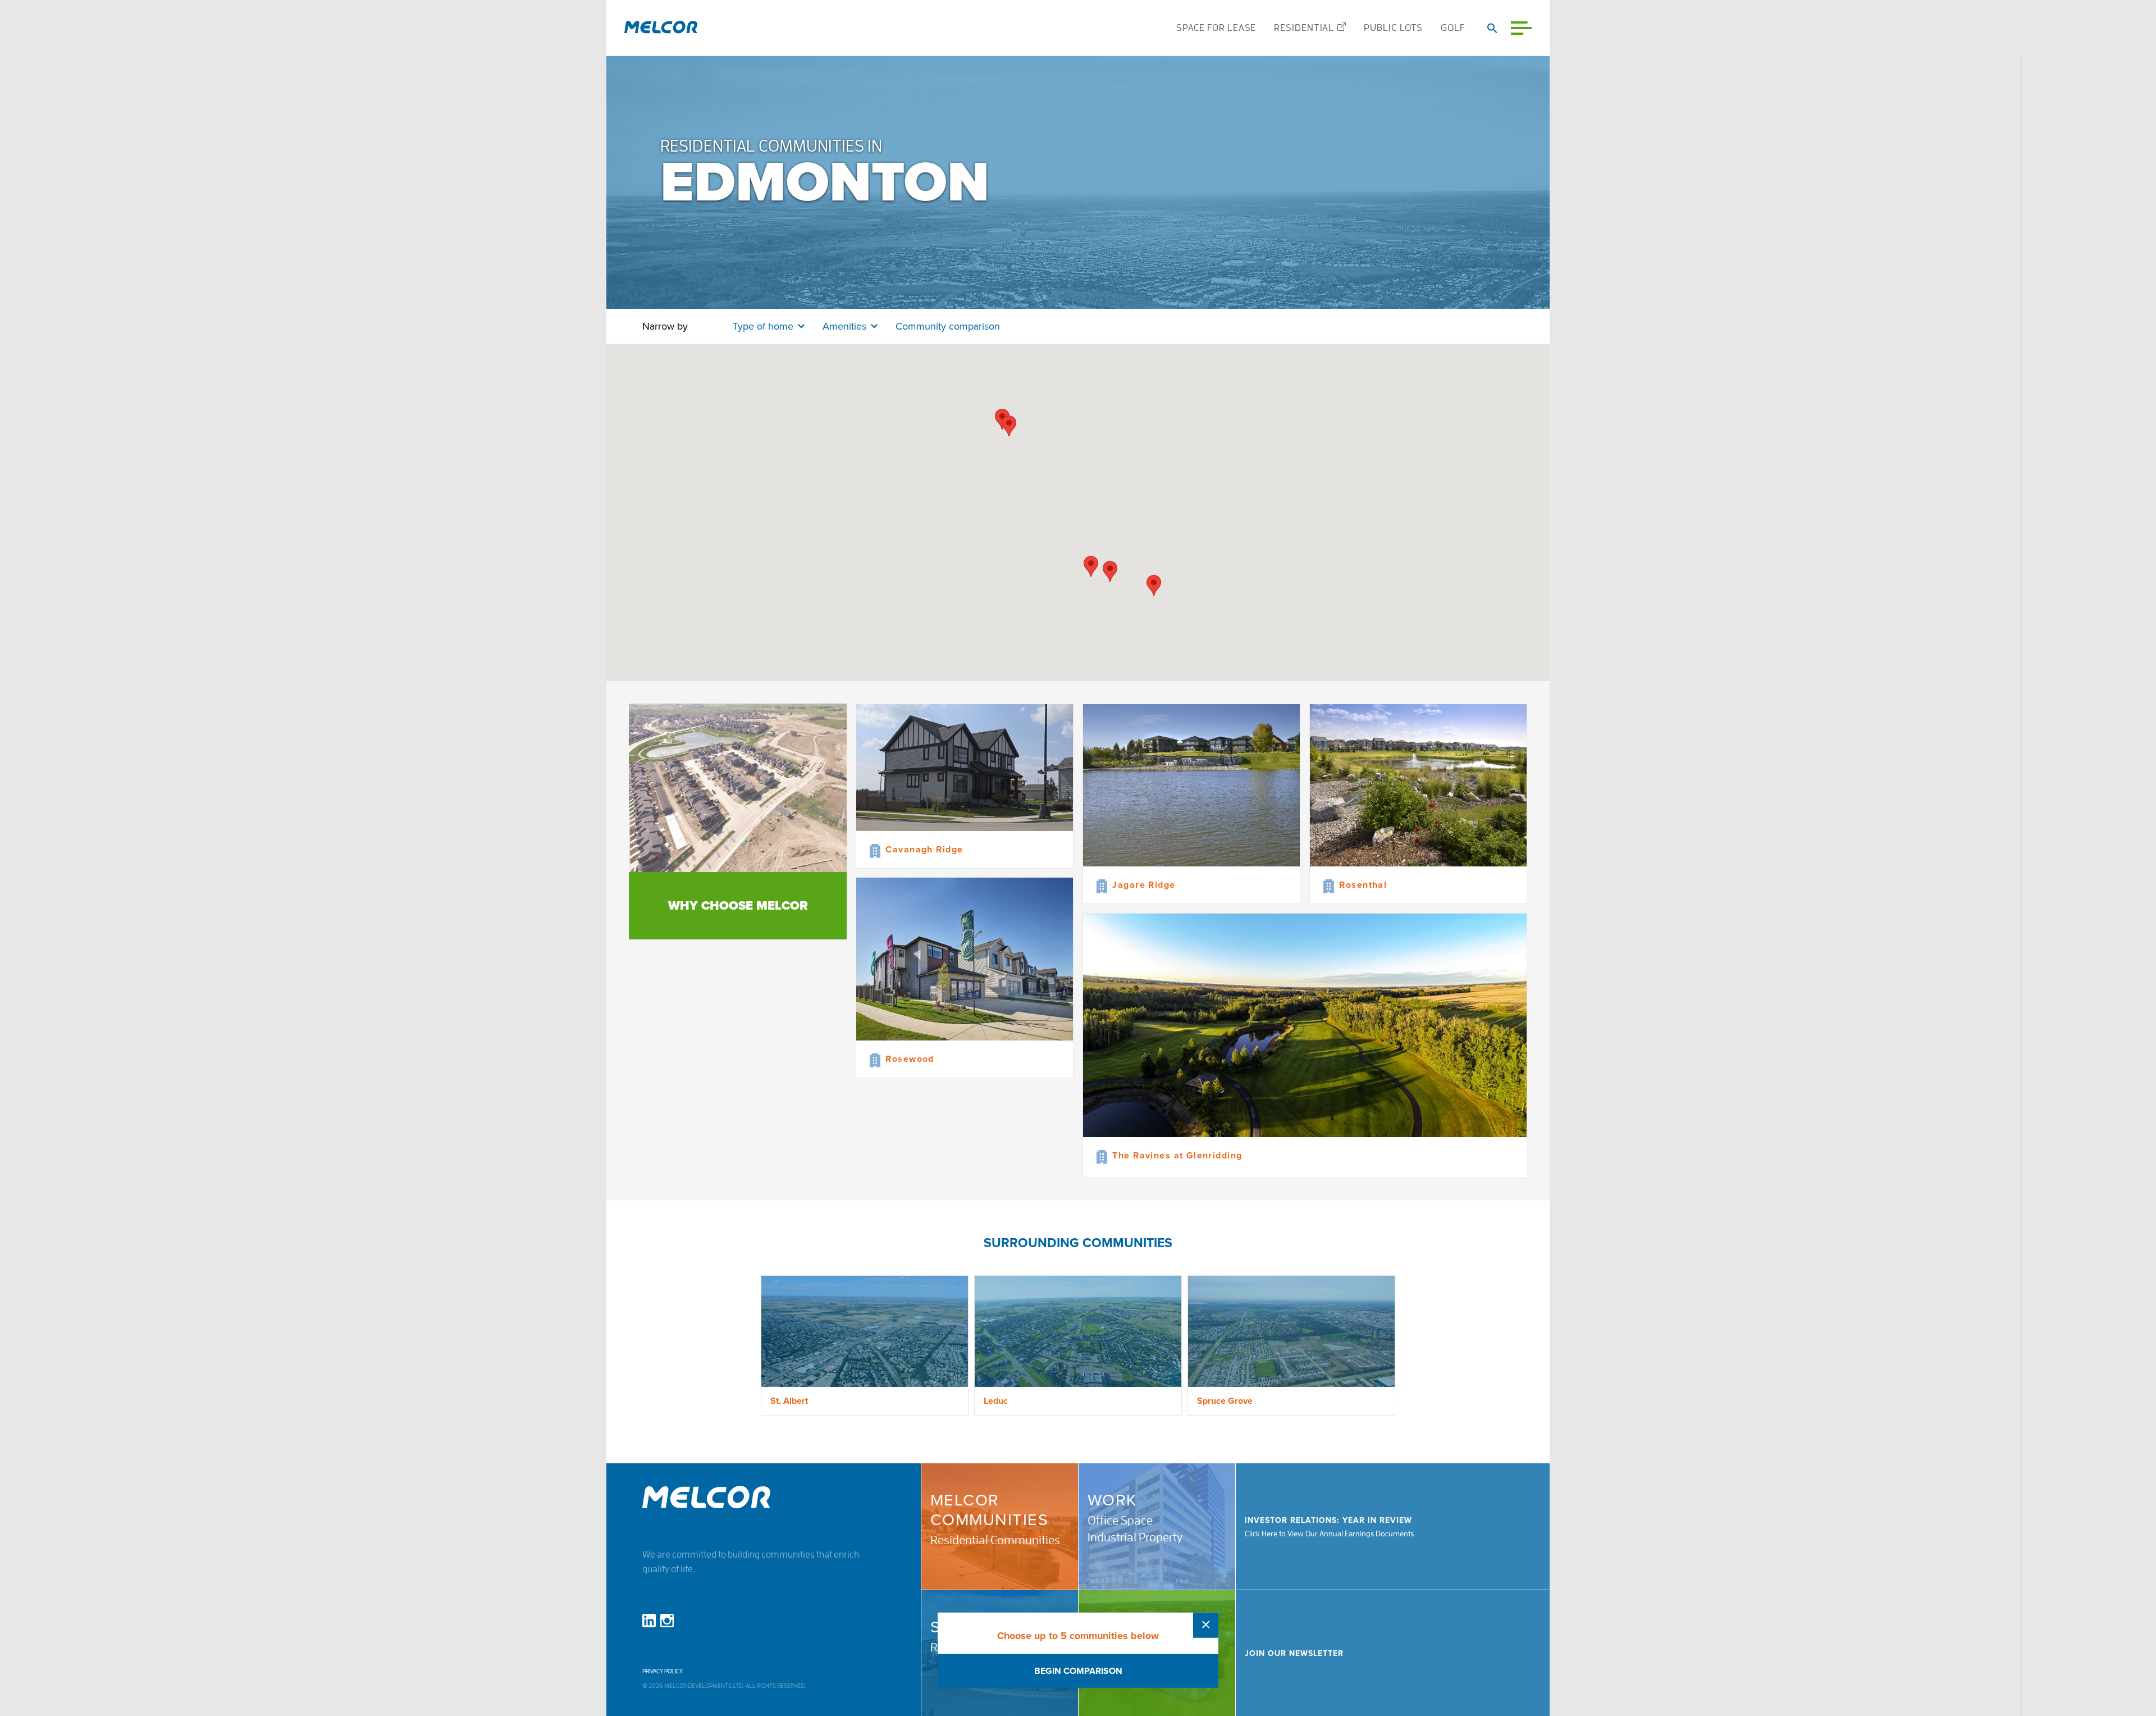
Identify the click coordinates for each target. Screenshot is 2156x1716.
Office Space (1120, 1521)
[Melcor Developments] (661, 28)
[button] (1154, 585)
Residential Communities (995, 1540)
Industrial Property (1135, 1537)
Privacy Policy (663, 1671)
